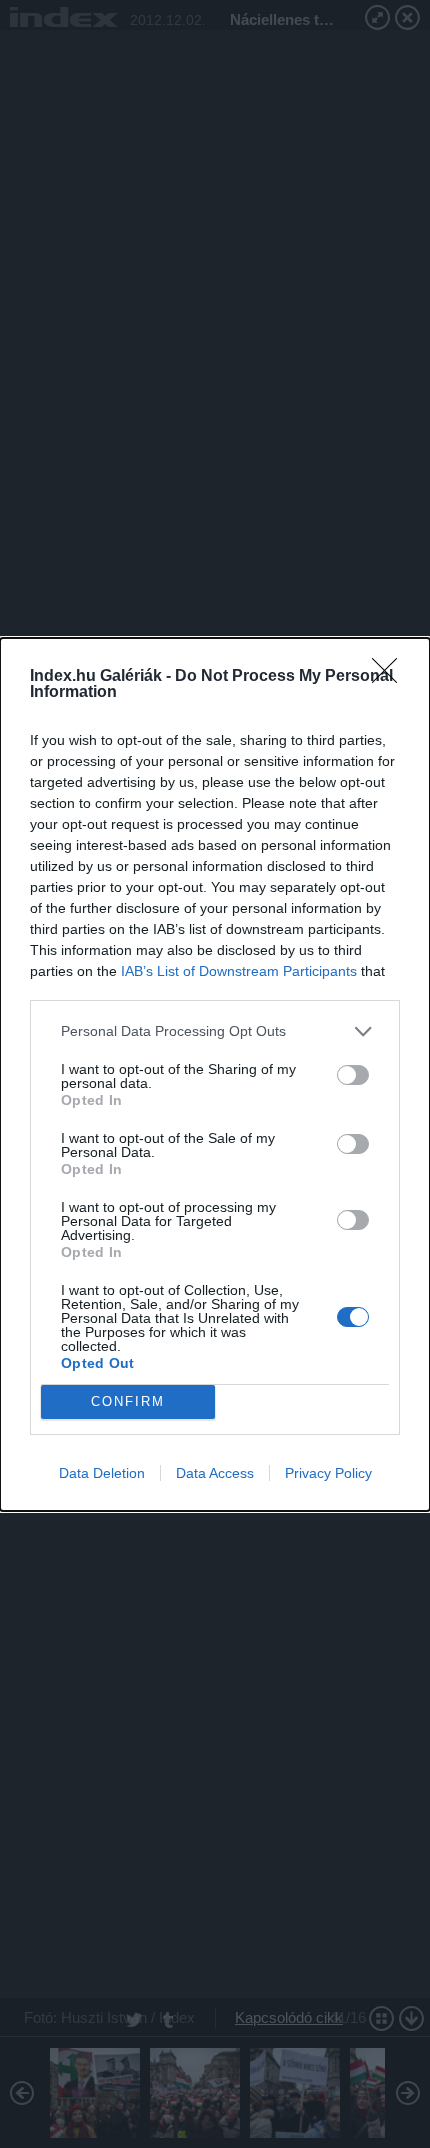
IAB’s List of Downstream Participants (239, 971)
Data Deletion (102, 1473)
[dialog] (215, 1074)
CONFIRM (128, 1401)
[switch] (353, 1075)
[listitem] (215, 1031)
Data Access (215, 1473)
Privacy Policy (328, 1473)
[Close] (391, 677)
